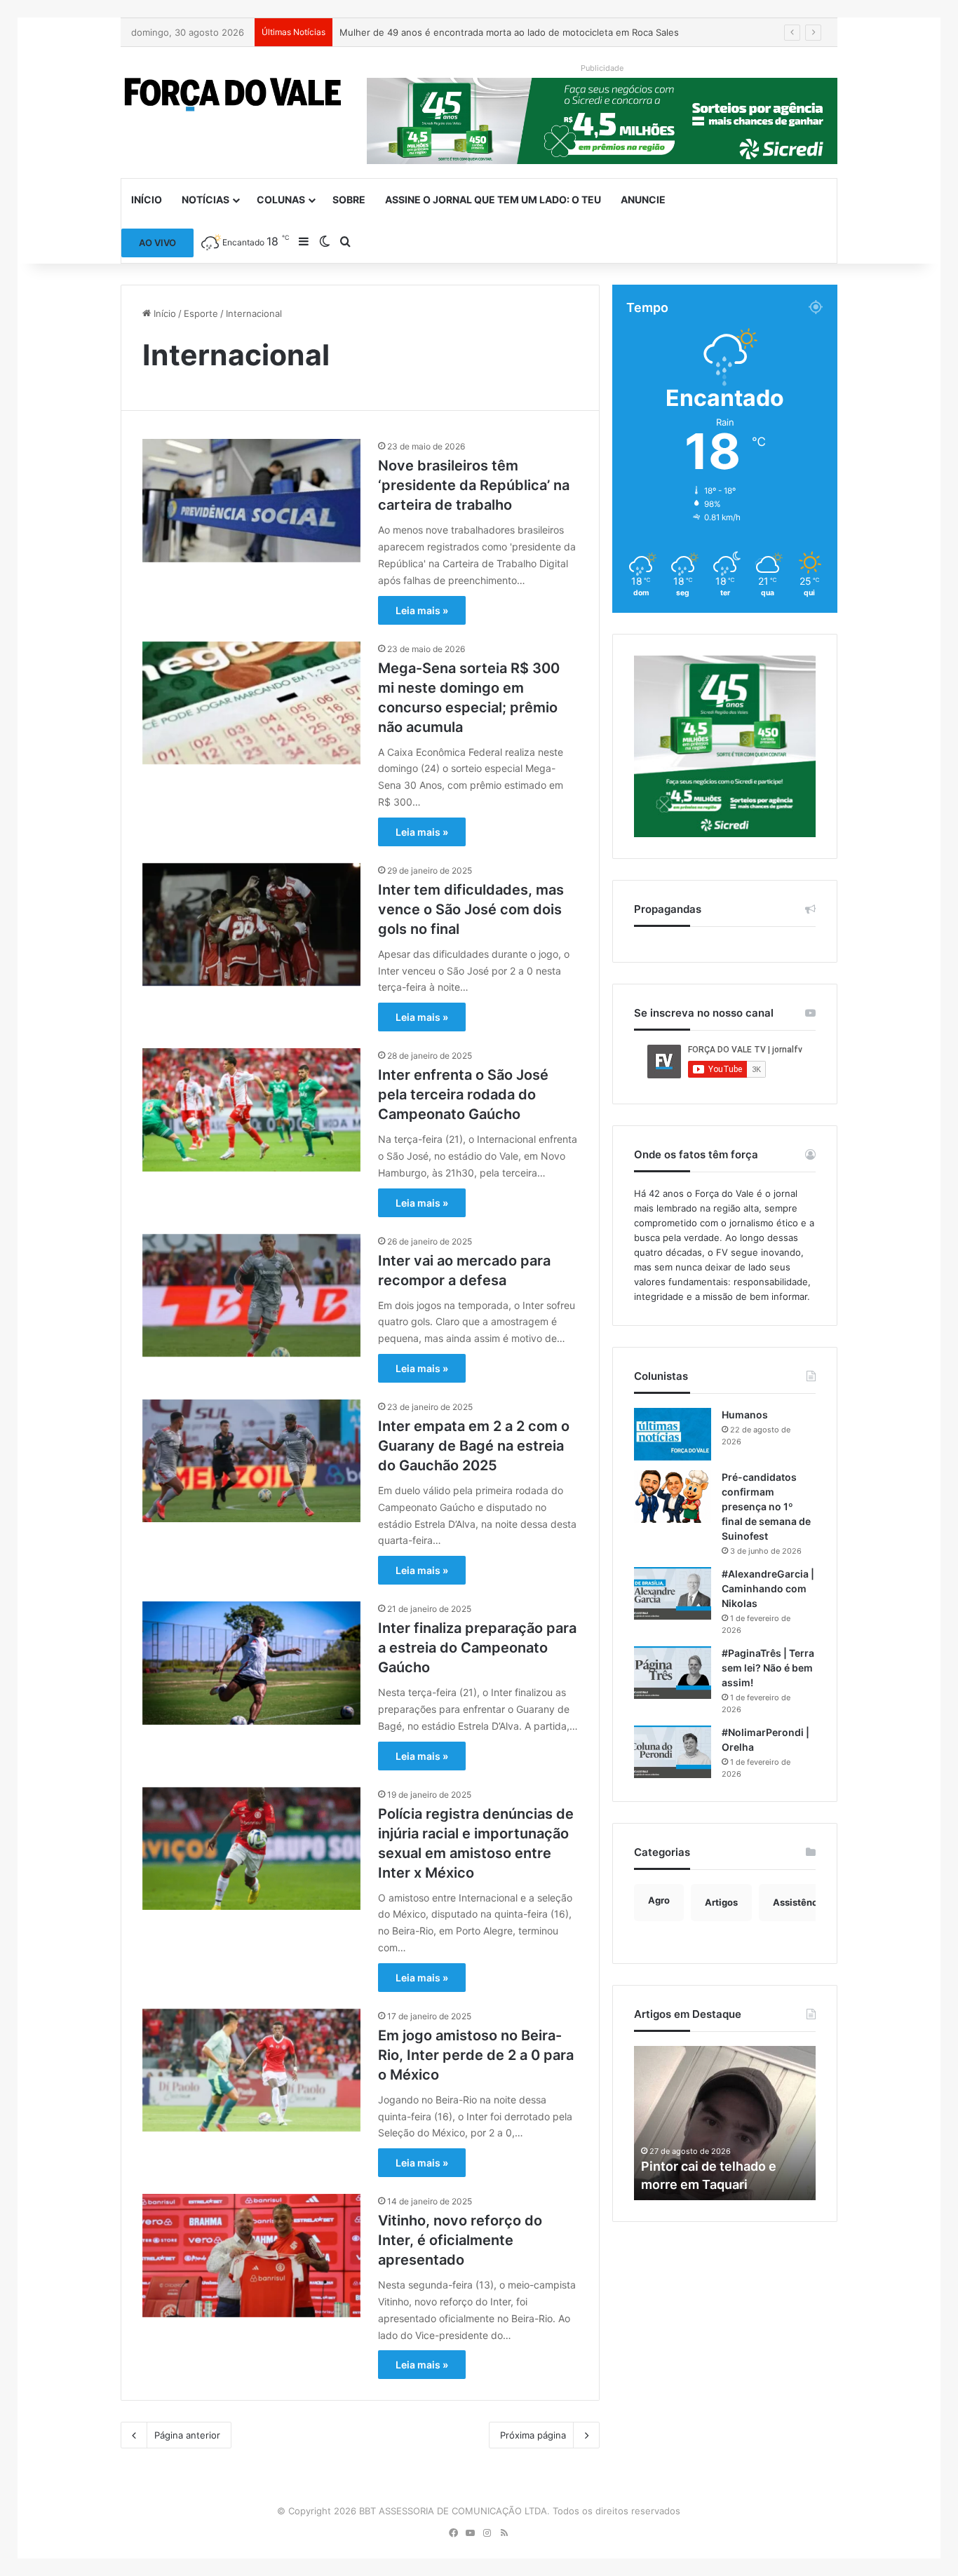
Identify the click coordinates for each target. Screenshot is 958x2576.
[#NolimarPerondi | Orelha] (673, 1752)
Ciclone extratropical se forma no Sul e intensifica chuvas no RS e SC (491, 32)
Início (147, 199)
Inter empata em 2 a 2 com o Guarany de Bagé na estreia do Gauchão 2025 (474, 1446)
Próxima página (533, 2435)
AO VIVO (157, 243)
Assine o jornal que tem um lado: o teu (493, 199)
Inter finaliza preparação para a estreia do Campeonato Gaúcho (477, 1648)
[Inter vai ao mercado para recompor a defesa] (251, 1295)
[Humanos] (673, 1434)
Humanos (745, 1415)
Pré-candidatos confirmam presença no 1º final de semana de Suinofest (766, 1506)
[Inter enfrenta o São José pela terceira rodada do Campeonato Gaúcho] (251, 1110)
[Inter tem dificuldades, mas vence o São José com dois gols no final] (251, 924)
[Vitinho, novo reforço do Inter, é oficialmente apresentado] (251, 2255)
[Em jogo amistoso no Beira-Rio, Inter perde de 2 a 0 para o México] (251, 2070)
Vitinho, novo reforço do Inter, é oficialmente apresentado (460, 2240)
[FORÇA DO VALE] (233, 95)
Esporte (201, 313)
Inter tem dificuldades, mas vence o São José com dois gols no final (471, 909)
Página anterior (187, 2435)
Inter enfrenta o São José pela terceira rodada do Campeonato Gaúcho (463, 1094)
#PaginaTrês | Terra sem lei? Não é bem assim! (768, 1668)
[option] (725, 2123)
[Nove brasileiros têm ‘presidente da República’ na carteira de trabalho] (251, 500)
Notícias (205, 199)
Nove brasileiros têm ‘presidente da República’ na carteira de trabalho (474, 485)
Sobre (349, 199)
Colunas (281, 199)
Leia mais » (422, 610)
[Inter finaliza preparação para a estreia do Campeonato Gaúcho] (251, 1663)
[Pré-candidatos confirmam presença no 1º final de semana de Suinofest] (673, 1497)
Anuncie (643, 199)
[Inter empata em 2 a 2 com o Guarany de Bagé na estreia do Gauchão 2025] (251, 1461)
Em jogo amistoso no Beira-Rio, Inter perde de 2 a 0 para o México (476, 2055)
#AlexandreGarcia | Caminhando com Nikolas (768, 1588)
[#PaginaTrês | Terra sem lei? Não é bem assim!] (673, 1673)
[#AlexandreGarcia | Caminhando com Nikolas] (673, 1593)
